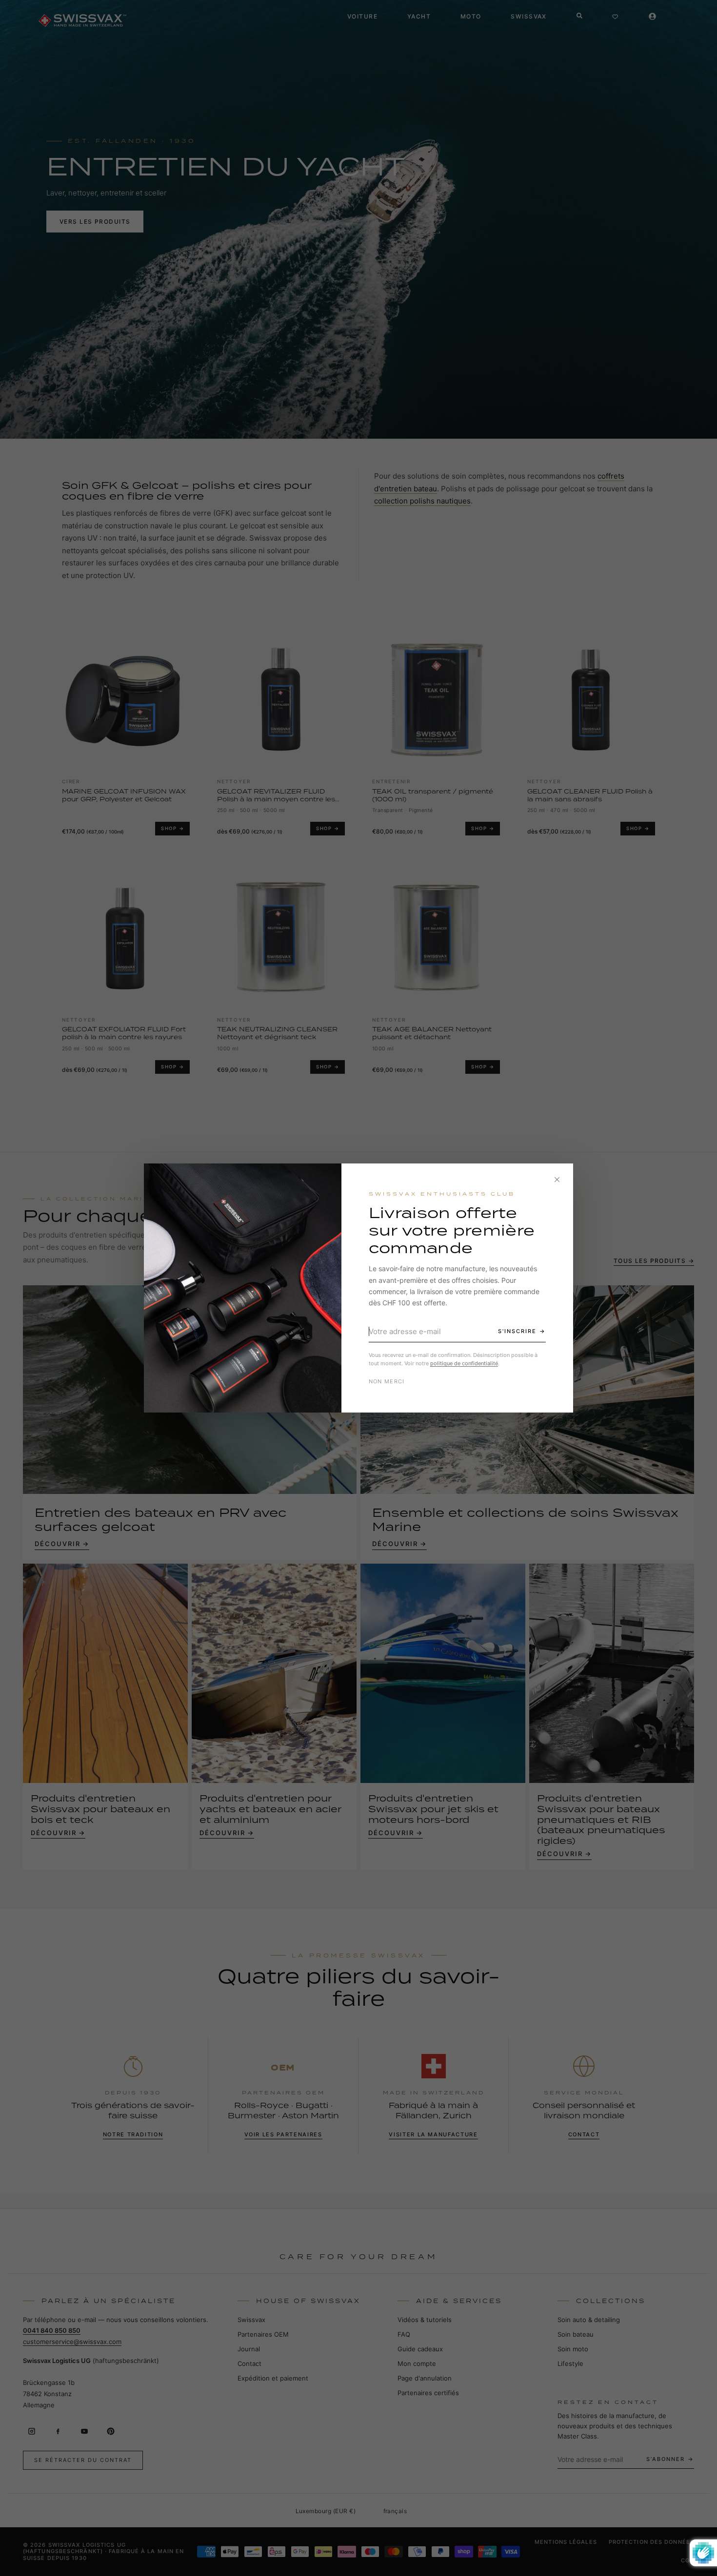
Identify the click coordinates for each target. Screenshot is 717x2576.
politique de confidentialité (464, 1363)
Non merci (387, 1381)
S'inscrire (517, 1331)
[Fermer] (557, 1180)
